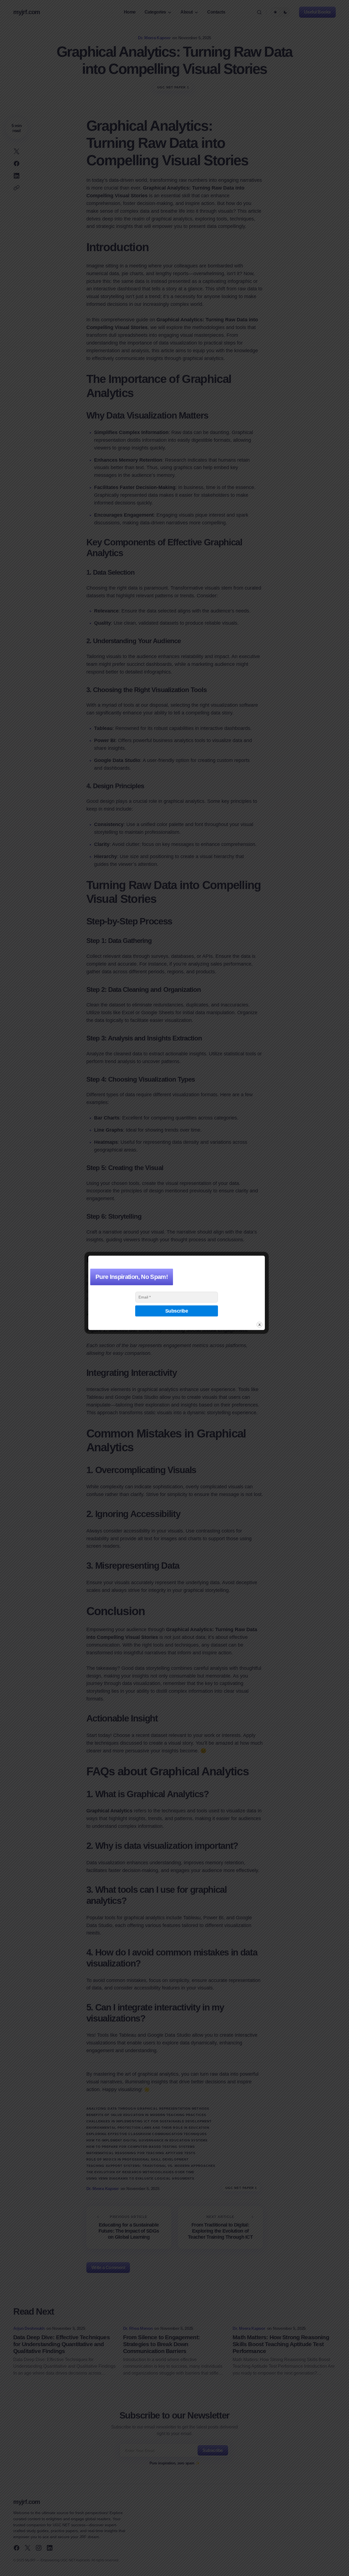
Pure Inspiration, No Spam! (132, 1277)
